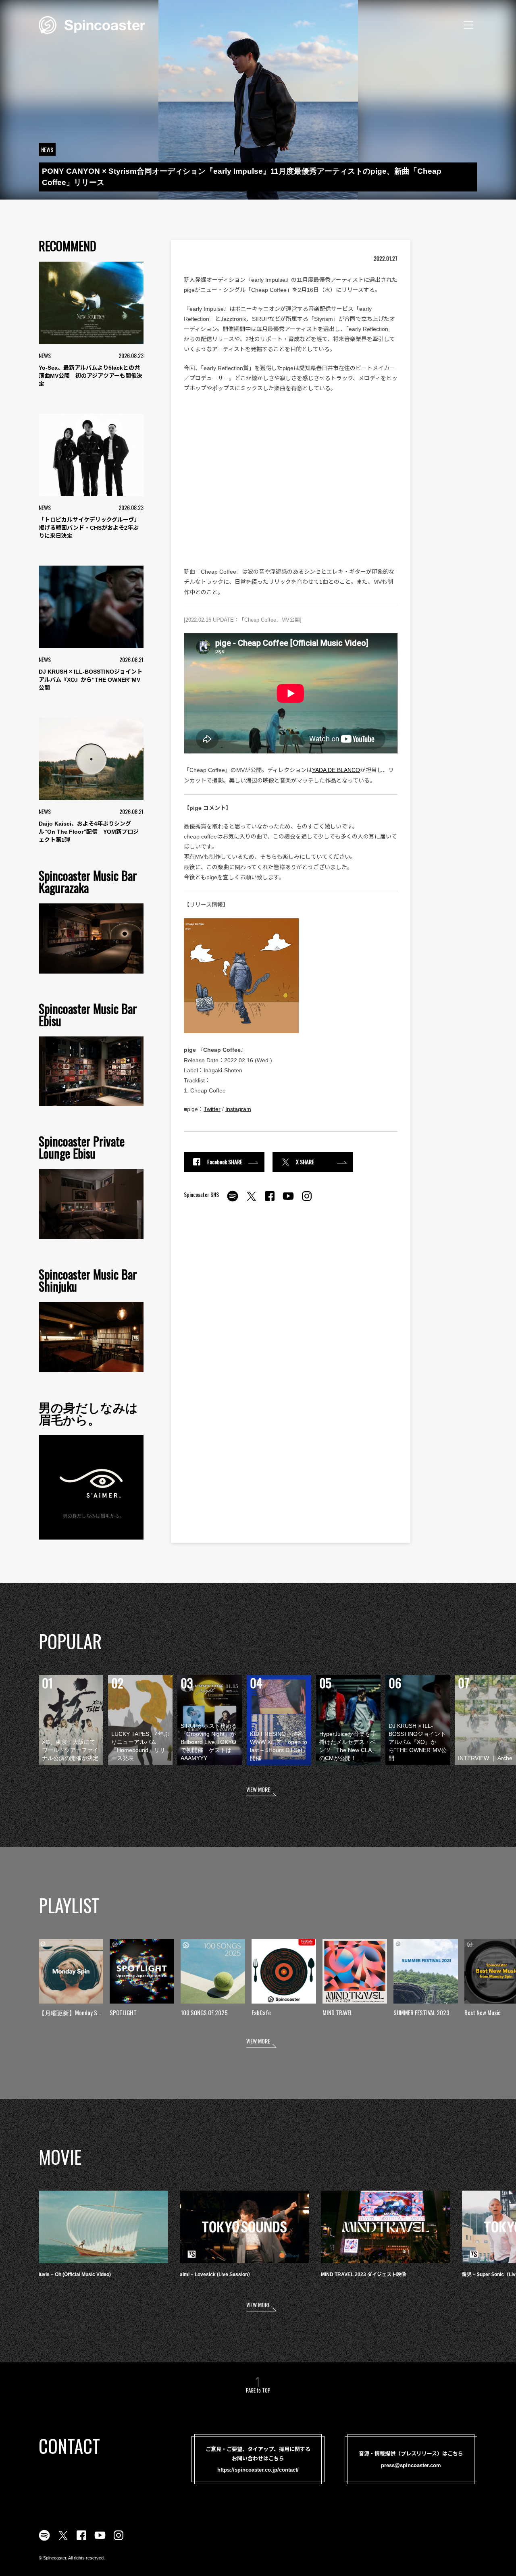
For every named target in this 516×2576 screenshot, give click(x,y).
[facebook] (270, 1201)
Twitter (212, 1109)
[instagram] (307, 1201)
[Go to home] (92, 24)
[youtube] (288, 1201)
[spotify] (233, 1201)
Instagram (238, 1109)
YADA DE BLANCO (336, 770)
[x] (251, 1201)
